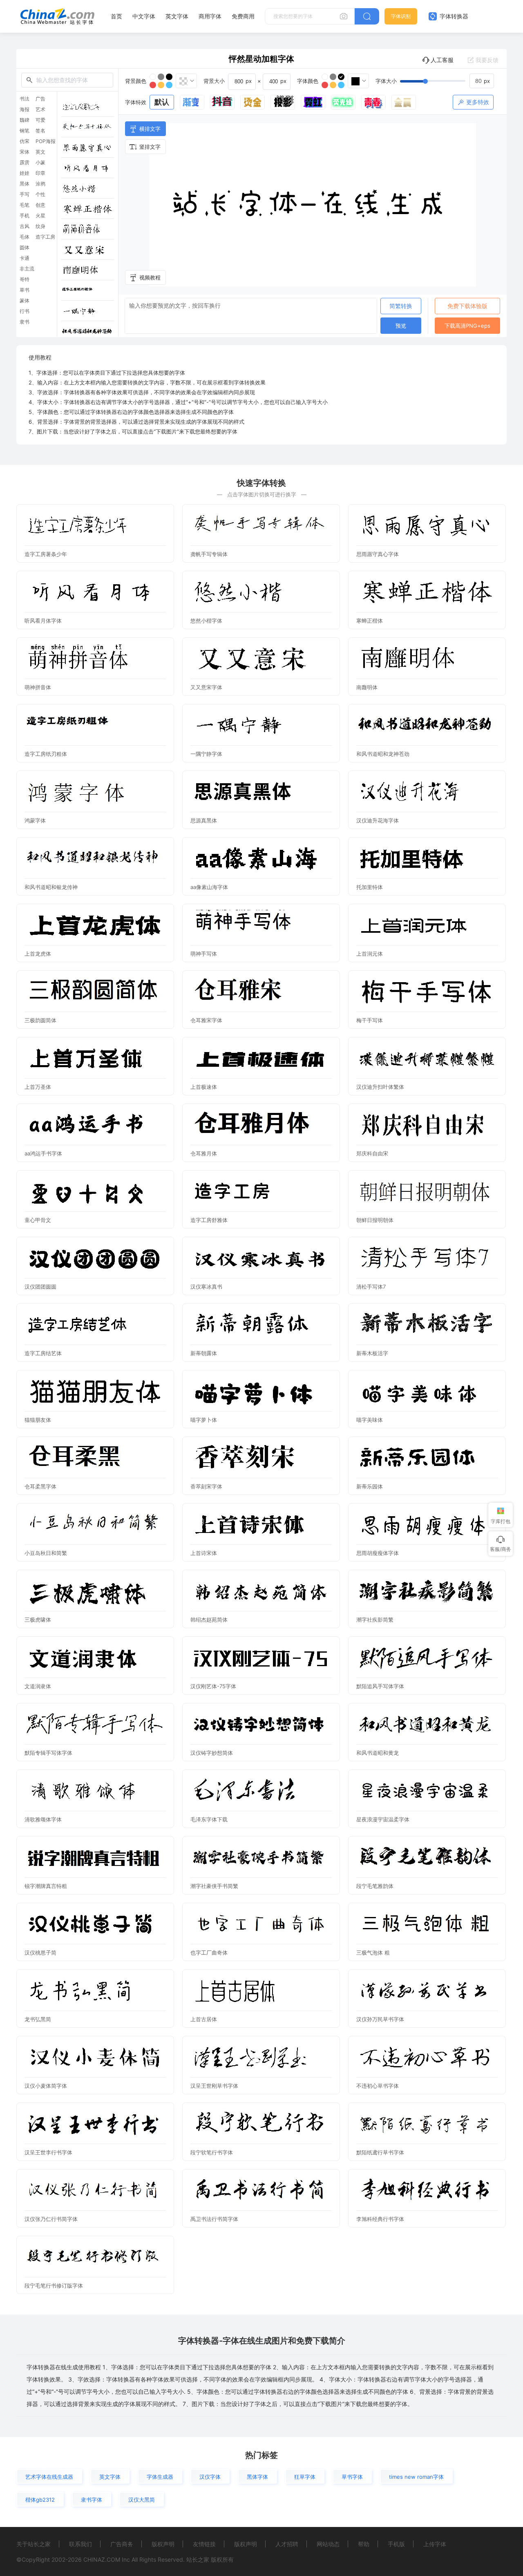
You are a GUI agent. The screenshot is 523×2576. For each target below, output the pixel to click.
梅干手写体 (370, 1020)
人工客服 (442, 60)
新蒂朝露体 (204, 1353)
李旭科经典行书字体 (380, 2219)
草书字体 (352, 2477)
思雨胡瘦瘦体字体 (378, 1553)
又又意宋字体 (206, 687)
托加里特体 (370, 887)
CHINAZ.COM (102, 2559)
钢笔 (25, 131)
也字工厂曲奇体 (209, 1953)
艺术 (40, 109)
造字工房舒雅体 (209, 1220)
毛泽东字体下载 (209, 1819)
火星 (40, 216)
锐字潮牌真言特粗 (46, 1886)
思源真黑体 (204, 820)
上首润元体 (370, 954)
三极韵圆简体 (40, 1020)
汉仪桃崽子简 (40, 1953)
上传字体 (435, 2544)
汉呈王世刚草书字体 (214, 2086)
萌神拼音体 (38, 687)
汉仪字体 (210, 2477)
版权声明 (163, 2544)
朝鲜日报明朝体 (375, 1220)
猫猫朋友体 (38, 1420)
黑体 (25, 184)
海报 (25, 109)
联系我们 (80, 2544)
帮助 (364, 2544)
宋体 (25, 152)
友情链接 (204, 2544)
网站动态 (328, 2544)
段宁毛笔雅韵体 (375, 1886)
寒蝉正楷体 (370, 621)
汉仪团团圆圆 (40, 1287)
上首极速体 (204, 1087)
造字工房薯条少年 (46, 554)
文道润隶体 (38, 1686)
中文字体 (144, 16)
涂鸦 (40, 184)
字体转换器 (453, 16)
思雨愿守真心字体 (378, 554)
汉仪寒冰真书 (206, 1287)
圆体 (25, 248)
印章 (40, 173)
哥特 (25, 279)
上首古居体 (204, 2019)
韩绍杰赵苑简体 (209, 1620)
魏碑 (25, 120)
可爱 (40, 120)
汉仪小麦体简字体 (46, 2086)
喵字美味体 (370, 1420)
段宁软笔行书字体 (212, 2152)
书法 (25, 99)
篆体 (25, 301)
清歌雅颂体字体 (43, 1819)
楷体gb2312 (40, 2500)
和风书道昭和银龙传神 (51, 887)
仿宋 (25, 141)
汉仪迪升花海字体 (378, 820)
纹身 (40, 226)
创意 (40, 205)
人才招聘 (287, 2544)
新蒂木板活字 (372, 1353)
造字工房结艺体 (43, 1353)
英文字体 (177, 16)
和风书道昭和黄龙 (378, 1753)
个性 (40, 194)
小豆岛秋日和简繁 (46, 1553)
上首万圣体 (38, 1087)
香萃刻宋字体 (206, 1486)
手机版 (396, 2544)
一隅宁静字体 (206, 754)
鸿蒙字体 (35, 820)
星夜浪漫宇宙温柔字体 (383, 1819)
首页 (116, 16)
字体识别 (401, 16)
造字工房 (45, 237)
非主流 (27, 269)
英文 (40, 152)
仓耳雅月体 (204, 1153)
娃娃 (25, 173)
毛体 (25, 237)
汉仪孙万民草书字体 (380, 2019)
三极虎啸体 (38, 1620)
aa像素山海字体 (209, 887)
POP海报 (46, 141)
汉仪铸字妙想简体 (212, 1753)
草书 (25, 290)
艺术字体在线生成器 (49, 2477)
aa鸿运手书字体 (43, 1153)
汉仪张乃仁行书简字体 (51, 2219)
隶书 (25, 322)
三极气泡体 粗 (373, 1953)
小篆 (40, 163)
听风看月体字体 (43, 621)
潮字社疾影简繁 (375, 1620)
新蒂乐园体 (370, 1486)
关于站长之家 (34, 2544)
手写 (25, 194)
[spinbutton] (482, 81)
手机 (25, 216)
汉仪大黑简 (142, 2500)
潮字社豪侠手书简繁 (214, 1886)
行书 (25, 311)
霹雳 (25, 163)
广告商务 (122, 2544)
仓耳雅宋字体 (206, 1020)
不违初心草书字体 (378, 2086)
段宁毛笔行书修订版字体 (54, 2286)
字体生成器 (160, 2477)
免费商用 (243, 16)
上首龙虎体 (38, 954)
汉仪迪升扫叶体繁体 (380, 1087)
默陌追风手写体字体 (380, 1686)
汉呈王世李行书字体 (48, 2152)
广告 (40, 99)
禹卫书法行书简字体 (214, 2219)
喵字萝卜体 (204, 1420)
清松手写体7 (371, 1287)
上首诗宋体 (204, 1553)
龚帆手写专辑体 (209, 554)
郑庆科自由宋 (372, 1153)
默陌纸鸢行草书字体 (380, 2152)
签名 (40, 131)
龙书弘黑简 (38, 2019)
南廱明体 (367, 687)
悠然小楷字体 (206, 621)
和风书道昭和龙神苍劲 (383, 754)
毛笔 (25, 205)
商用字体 (210, 16)
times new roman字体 (416, 2477)
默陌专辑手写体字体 (48, 1753)
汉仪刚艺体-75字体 (213, 1686)
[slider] (447, 81)
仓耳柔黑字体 (40, 1486)
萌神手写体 (204, 954)
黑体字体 (257, 2477)
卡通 (25, 258)
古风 (25, 226)
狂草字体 (305, 2477)
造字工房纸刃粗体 (46, 754)
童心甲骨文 (38, 1220)
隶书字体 (92, 2500)
